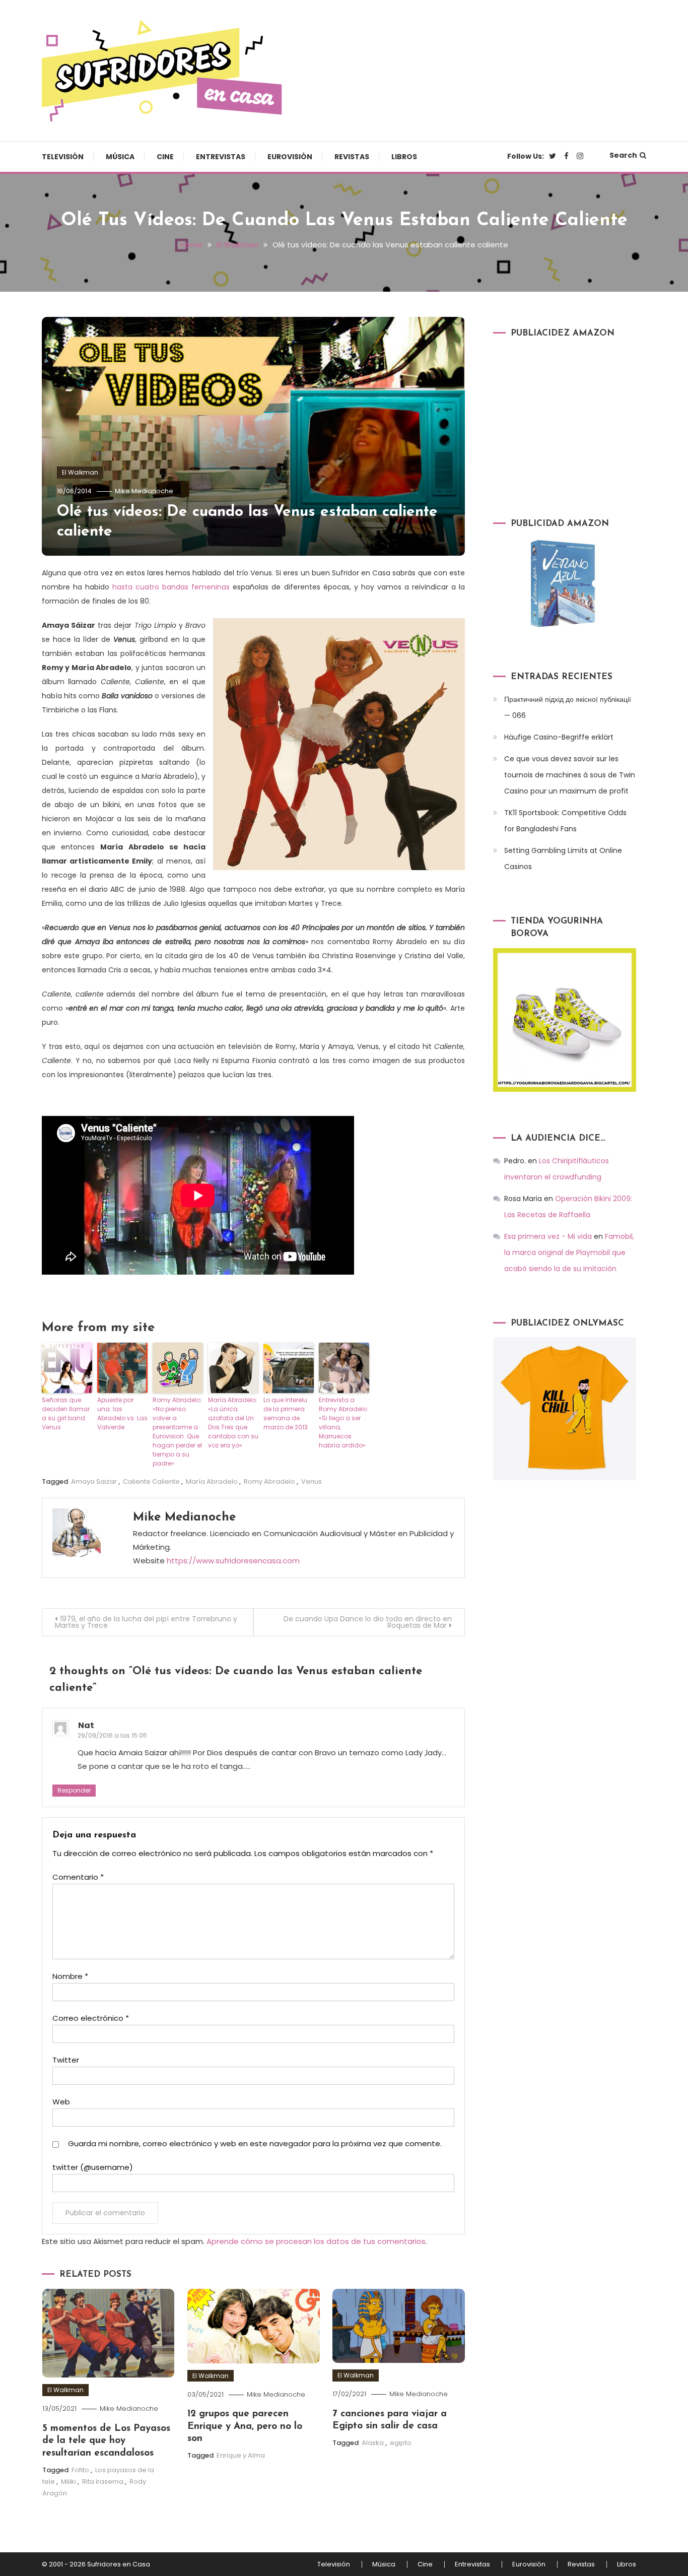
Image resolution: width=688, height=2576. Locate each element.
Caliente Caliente (151, 1481)
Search (623, 155)
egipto (401, 2443)
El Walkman (80, 472)
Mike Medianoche (144, 491)
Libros (404, 157)
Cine (165, 157)
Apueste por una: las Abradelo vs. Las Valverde (122, 1413)
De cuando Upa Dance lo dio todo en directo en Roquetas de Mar (368, 1622)
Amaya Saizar (94, 1481)
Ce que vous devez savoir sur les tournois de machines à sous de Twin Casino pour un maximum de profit (570, 775)
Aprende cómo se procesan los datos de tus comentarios (316, 2241)
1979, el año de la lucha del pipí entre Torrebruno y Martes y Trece (146, 1622)
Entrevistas (221, 157)
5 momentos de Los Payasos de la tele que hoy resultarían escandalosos (106, 2441)
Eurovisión (290, 157)
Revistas (352, 157)
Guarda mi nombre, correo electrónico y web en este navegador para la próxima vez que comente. (255, 2143)
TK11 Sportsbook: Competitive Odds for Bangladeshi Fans (565, 821)
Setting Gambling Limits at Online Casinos (563, 858)
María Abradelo (212, 1481)
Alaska (373, 2443)
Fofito (80, 2470)
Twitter (66, 2060)
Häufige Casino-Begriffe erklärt (559, 737)
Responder (74, 1790)
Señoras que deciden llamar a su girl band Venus (66, 1413)
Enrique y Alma (241, 2455)
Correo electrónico (91, 2018)
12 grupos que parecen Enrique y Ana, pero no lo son (245, 2426)
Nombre (70, 1976)
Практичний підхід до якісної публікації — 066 (568, 707)
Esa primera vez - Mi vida (548, 1236)
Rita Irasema (103, 2482)
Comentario (78, 1877)
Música (120, 157)
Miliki (68, 2482)
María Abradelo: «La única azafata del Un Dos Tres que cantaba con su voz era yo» (233, 1423)
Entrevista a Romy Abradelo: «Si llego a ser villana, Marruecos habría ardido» (343, 1423)
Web (61, 2102)
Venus (312, 1481)
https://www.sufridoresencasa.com (233, 1561)
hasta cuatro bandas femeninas (169, 587)
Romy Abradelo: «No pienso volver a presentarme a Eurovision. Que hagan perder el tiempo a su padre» (177, 1432)
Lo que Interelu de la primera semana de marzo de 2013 (286, 1413)
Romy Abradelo (269, 1481)
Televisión (63, 157)
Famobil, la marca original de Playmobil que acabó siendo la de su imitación (569, 1252)
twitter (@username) (93, 2167)
